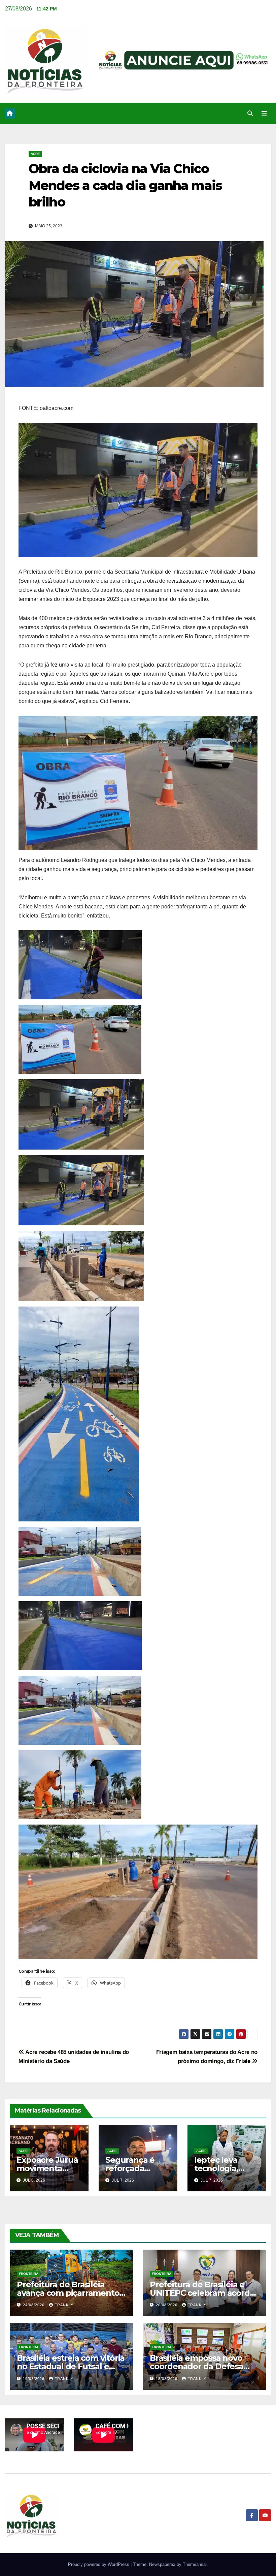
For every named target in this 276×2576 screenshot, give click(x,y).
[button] (250, 113)
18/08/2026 (167, 2379)
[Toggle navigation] (264, 114)
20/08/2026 (167, 2305)
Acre (35, 154)
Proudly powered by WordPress (99, 2564)
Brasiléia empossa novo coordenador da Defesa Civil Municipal (197, 2366)
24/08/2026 (34, 2305)
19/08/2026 (34, 2379)
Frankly (64, 2305)
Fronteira (29, 2274)
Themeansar (195, 2564)
